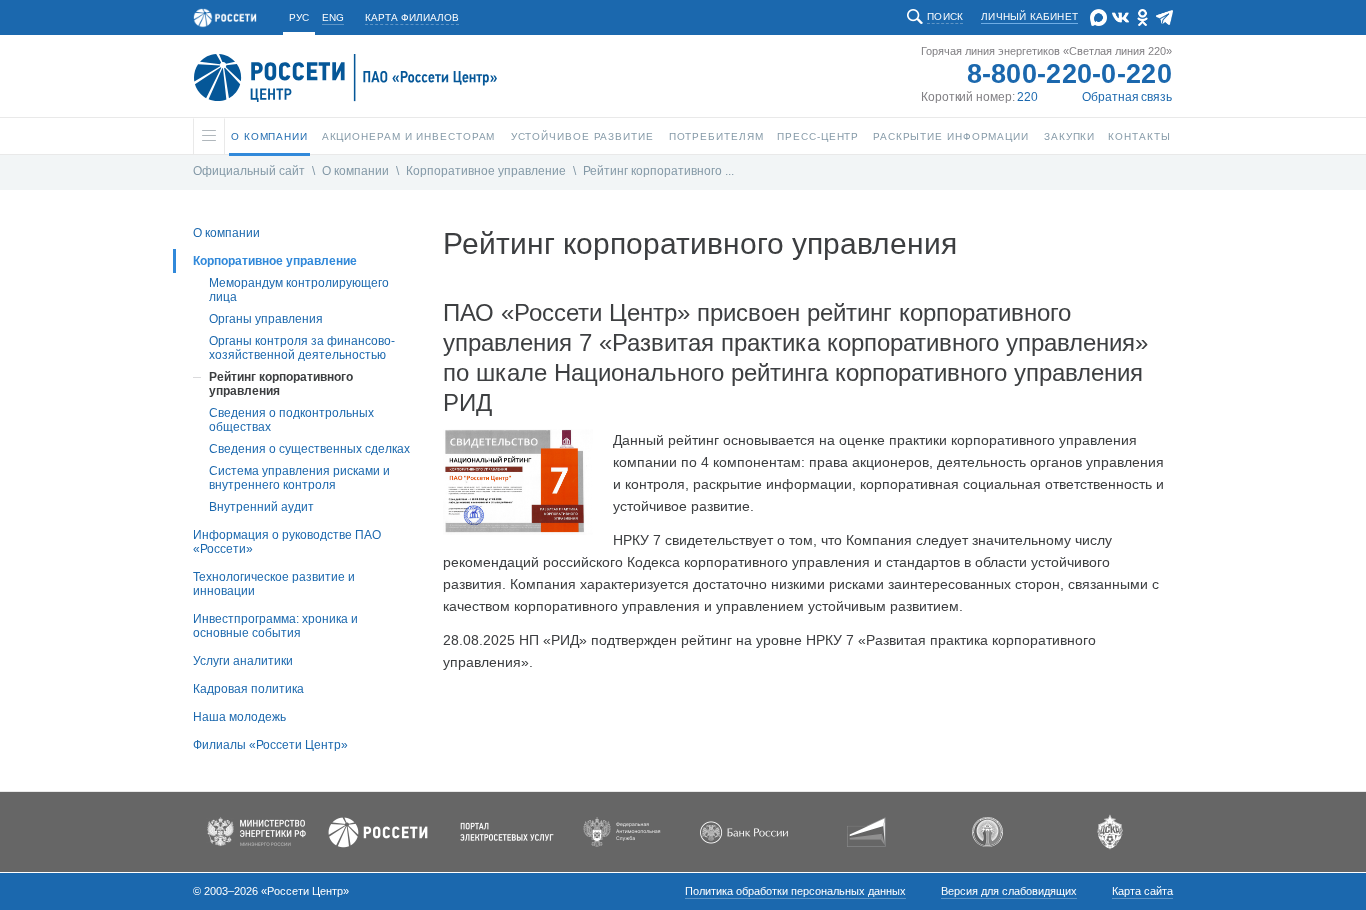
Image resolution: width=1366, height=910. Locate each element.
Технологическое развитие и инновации (274, 584)
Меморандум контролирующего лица (299, 290)
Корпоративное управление (486, 171)
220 (1027, 97)
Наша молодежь (239, 717)
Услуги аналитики (243, 661)
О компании (355, 171)
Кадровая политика (248, 689)
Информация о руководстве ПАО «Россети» (287, 542)
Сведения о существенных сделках (309, 449)
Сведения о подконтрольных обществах (291, 420)
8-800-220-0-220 (1070, 74)
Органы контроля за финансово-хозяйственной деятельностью (302, 348)
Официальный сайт (249, 171)
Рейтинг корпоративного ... (658, 171)
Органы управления (266, 319)
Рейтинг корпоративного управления (281, 384)
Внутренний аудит (261, 507)
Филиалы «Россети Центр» (270, 745)
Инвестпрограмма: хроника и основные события (275, 626)
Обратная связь (1127, 97)
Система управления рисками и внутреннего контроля (299, 478)
